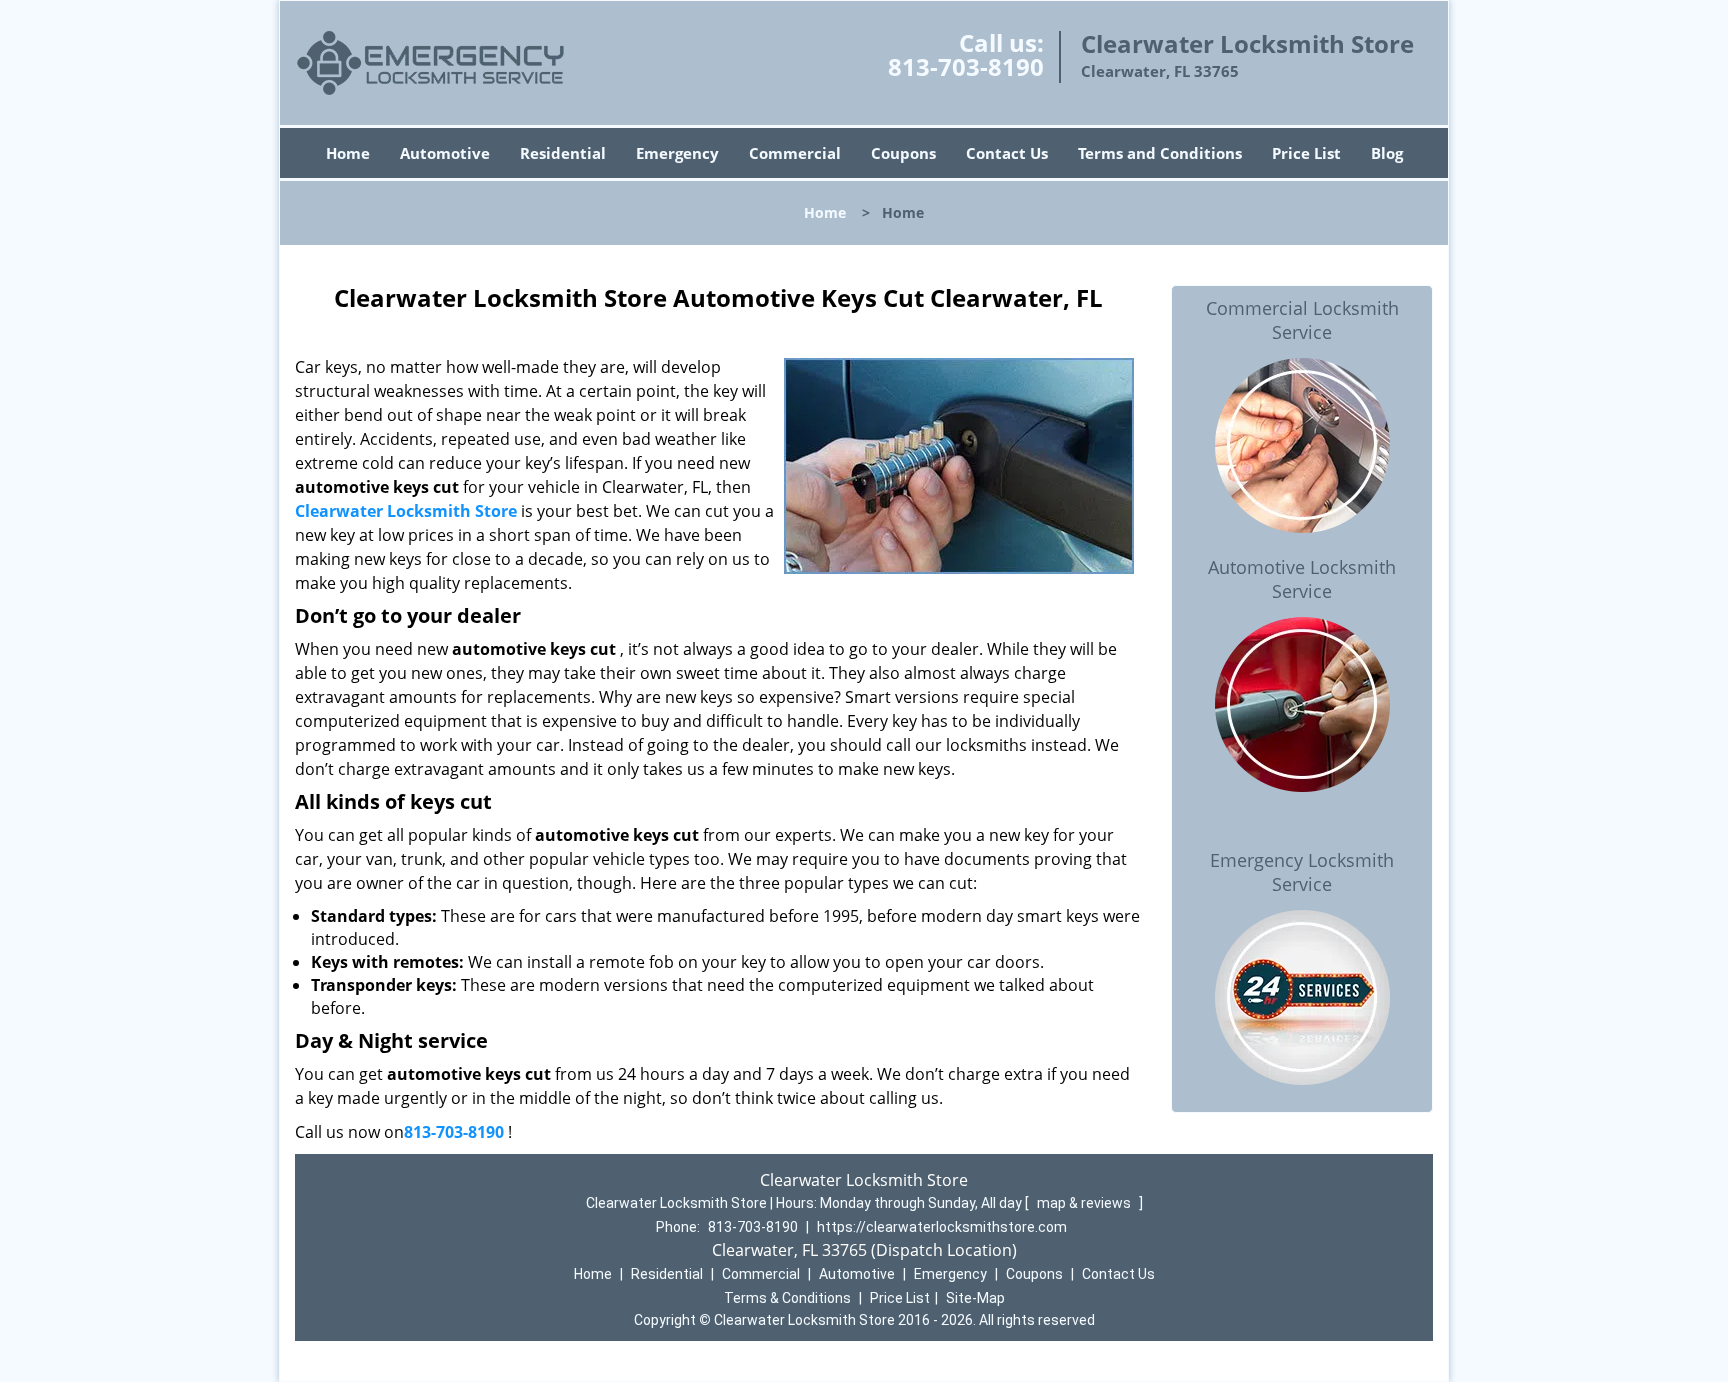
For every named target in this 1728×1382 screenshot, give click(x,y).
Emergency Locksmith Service (1302, 872)
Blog (1387, 153)
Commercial (795, 153)
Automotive (445, 153)
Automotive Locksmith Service (1302, 579)
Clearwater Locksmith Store (406, 511)
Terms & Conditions (787, 1298)
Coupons (903, 153)
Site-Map (975, 1298)
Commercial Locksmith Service (1302, 320)
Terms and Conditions (1160, 153)
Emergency (677, 153)
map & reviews (1085, 1203)
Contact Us (1007, 153)
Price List (1306, 153)
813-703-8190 (966, 66)
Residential (563, 153)
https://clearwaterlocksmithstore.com (942, 1227)
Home (348, 153)
